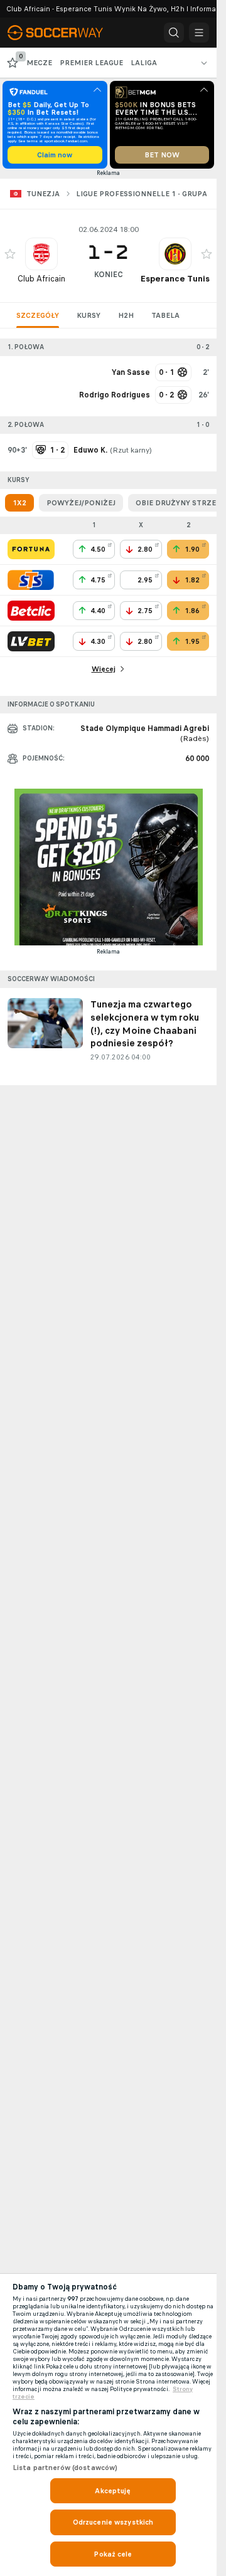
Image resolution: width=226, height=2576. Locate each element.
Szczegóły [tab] (38, 315)
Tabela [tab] (165, 315)
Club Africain (41, 279)
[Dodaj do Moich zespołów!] (10, 254)
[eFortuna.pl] (31, 549)
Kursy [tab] (89, 315)
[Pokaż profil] (41, 254)
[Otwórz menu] (199, 33)
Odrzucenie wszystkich (113, 2522)
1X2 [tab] (19, 503)
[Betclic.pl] (31, 611)
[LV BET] (31, 641)
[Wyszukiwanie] (174, 33)
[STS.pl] (31, 580)
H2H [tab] (126, 315)
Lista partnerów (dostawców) (65, 2468)
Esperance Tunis (175, 279)
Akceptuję (113, 2491)
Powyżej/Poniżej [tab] (81, 503)
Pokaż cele (113, 2554)
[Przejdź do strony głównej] (63, 33)
